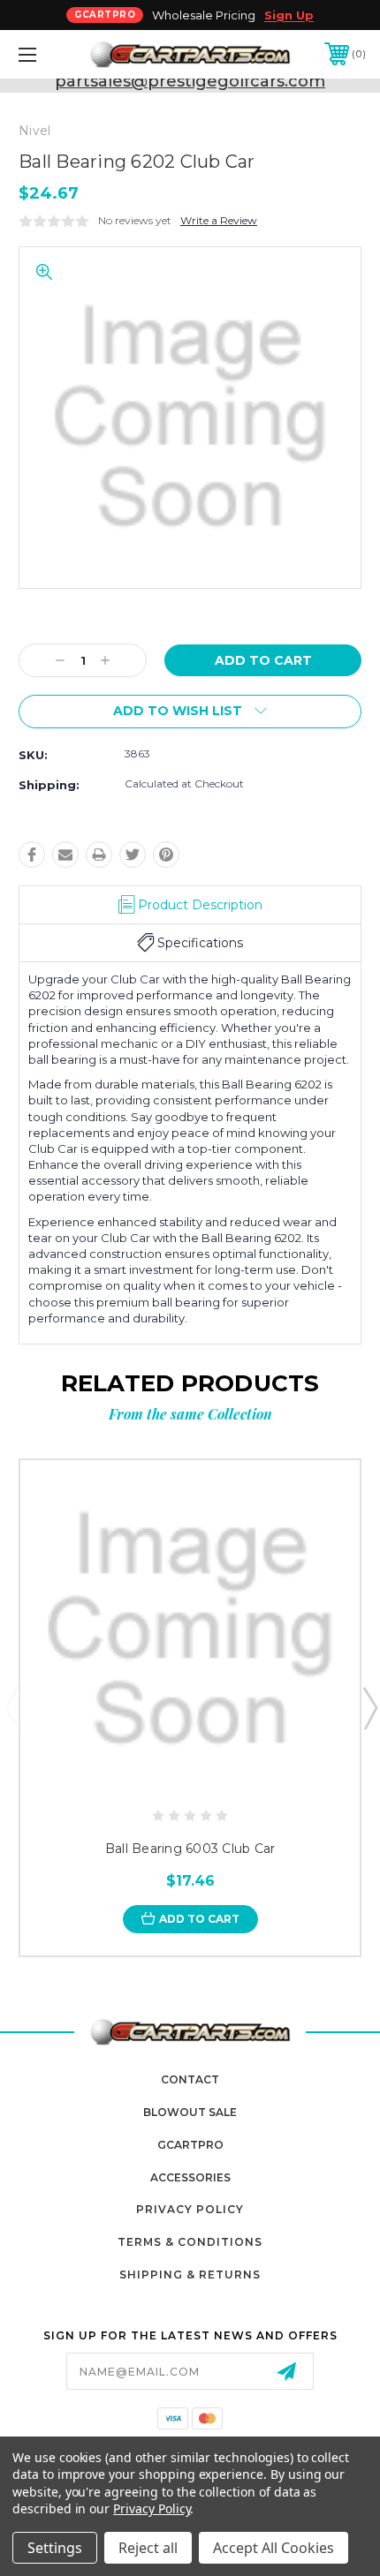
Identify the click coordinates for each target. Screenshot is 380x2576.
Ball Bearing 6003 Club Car (190, 1849)
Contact (190, 2079)
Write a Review (219, 220)
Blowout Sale (190, 2112)
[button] (53, 54)
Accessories (190, 2177)
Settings (55, 2548)
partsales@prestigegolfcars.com (190, 81)
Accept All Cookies (274, 2548)
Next (369, 1707)
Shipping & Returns (190, 2275)
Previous (11, 1707)
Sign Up (289, 15)
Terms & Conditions (190, 2242)
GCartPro (190, 2145)
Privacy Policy (190, 2209)
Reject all (148, 2548)
